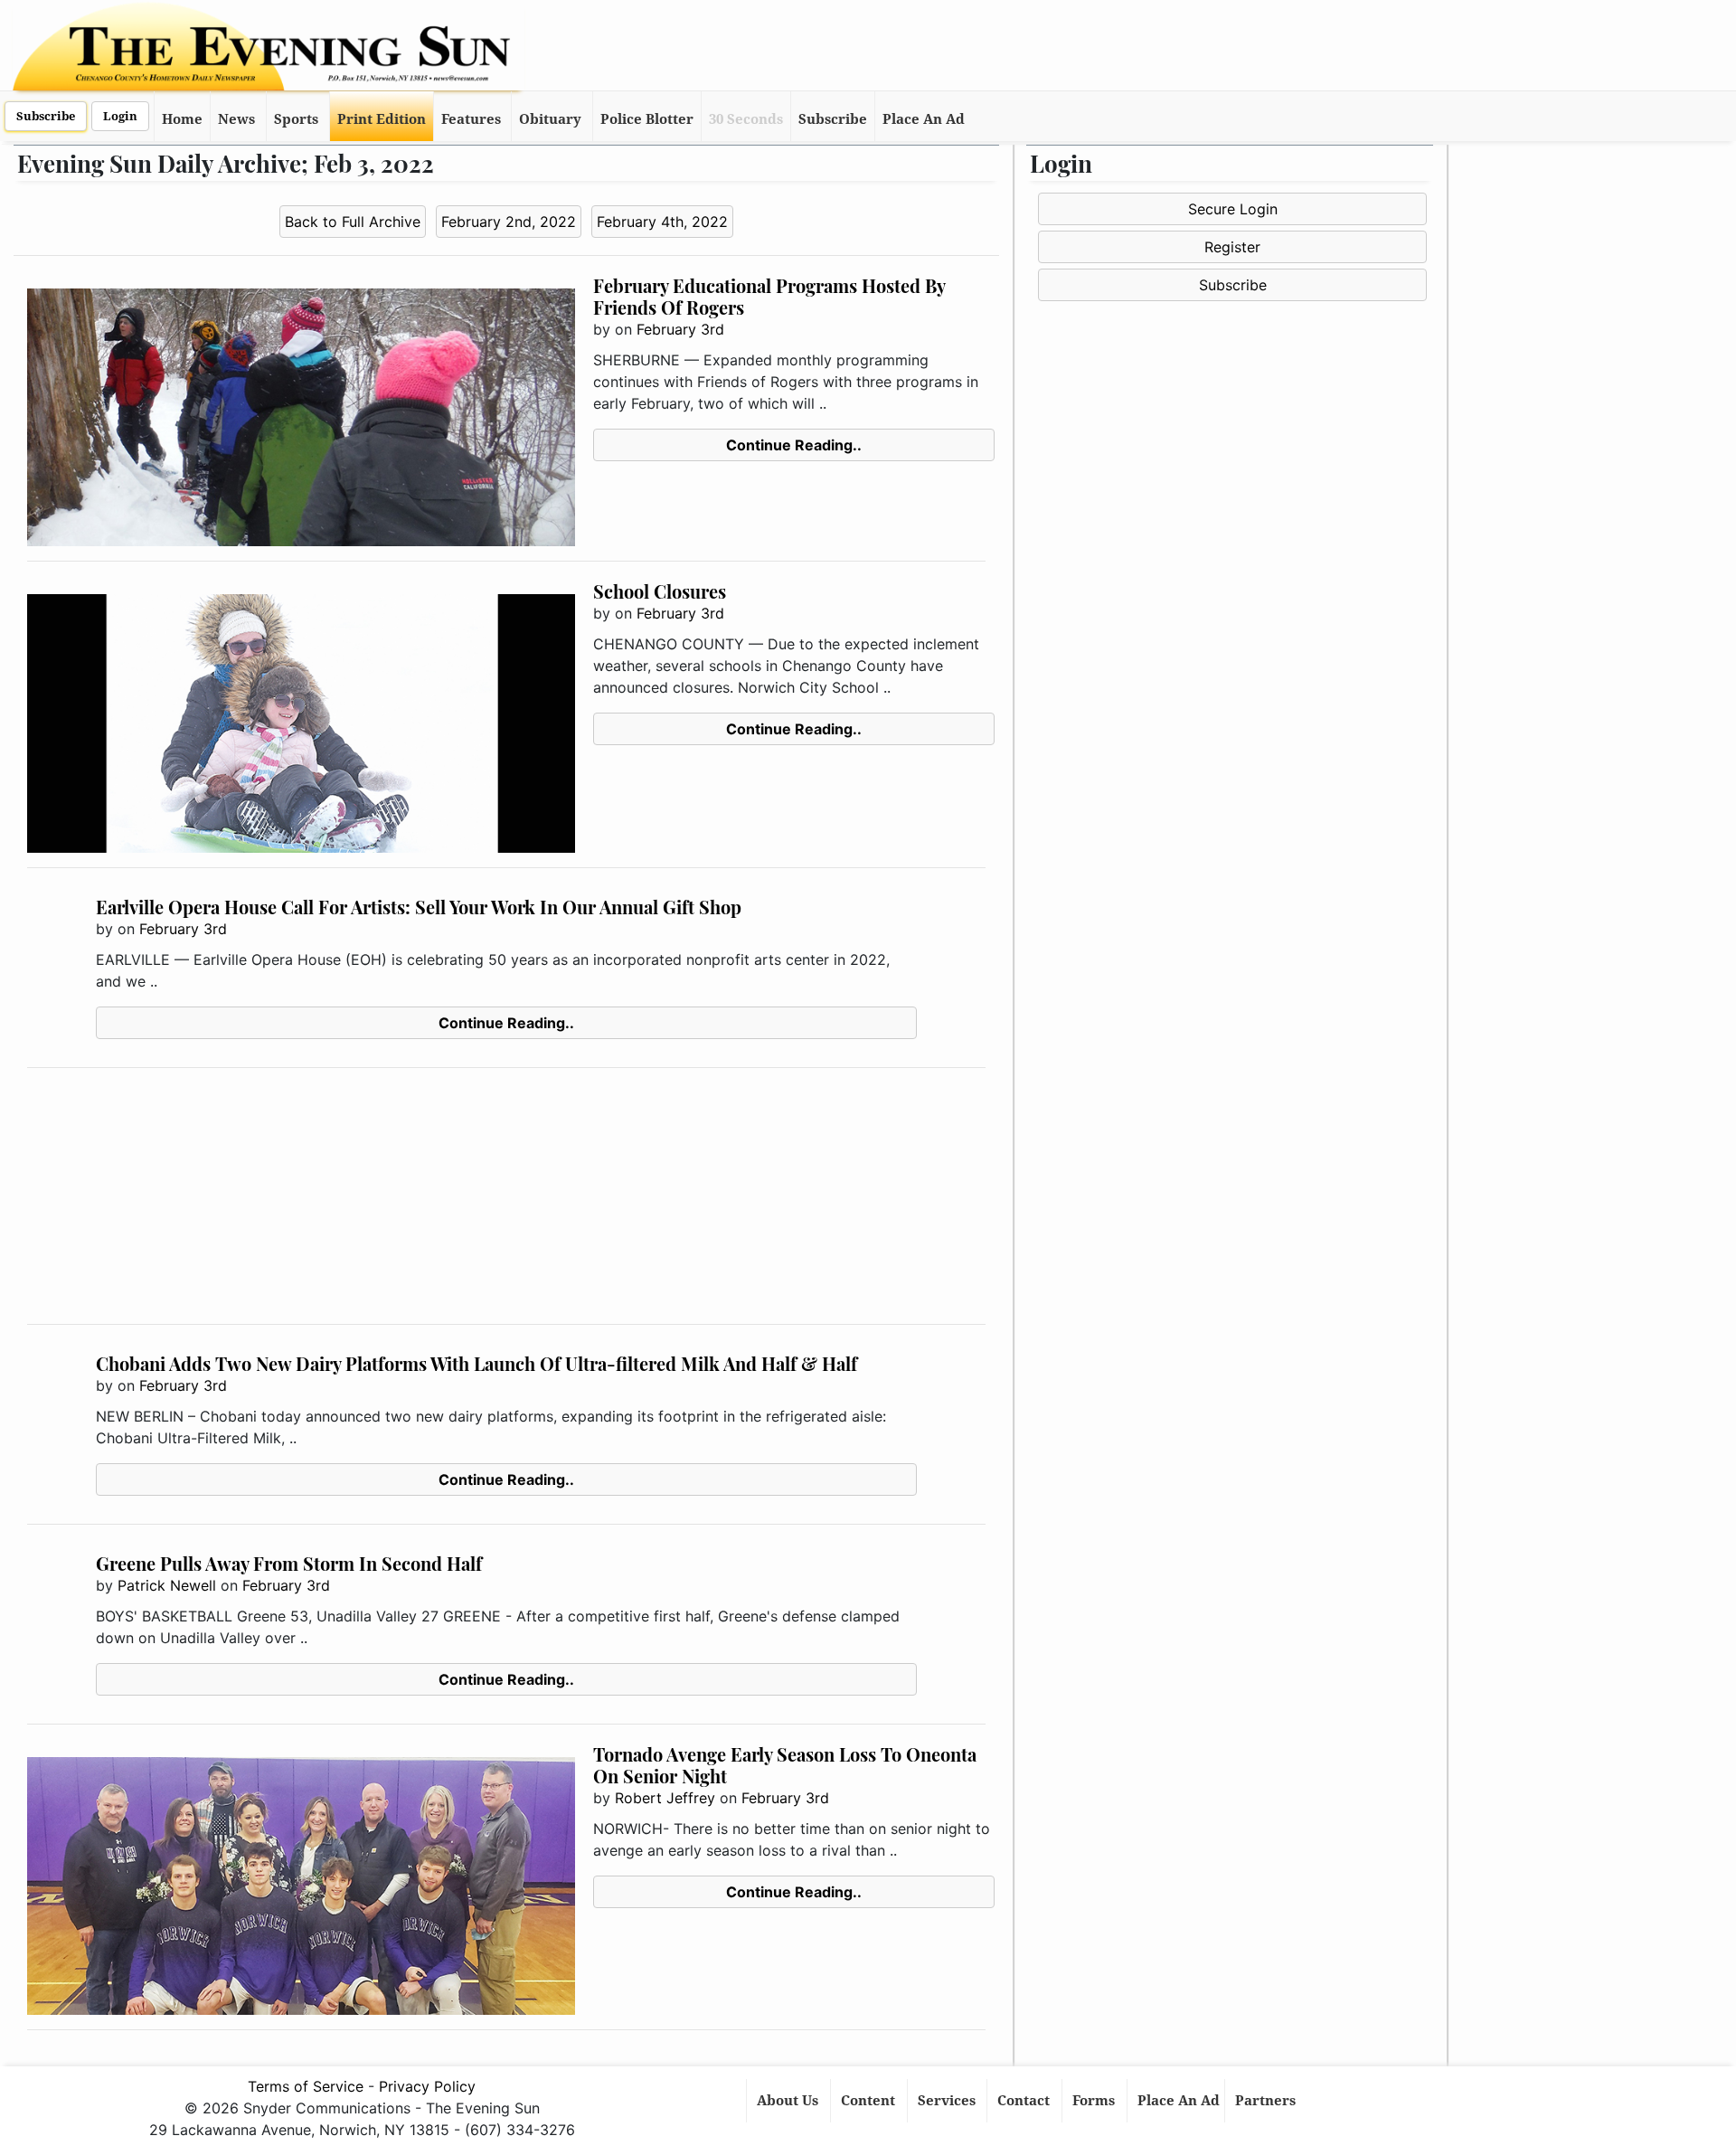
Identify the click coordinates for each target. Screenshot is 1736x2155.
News (236, 119)
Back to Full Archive (353, 222)
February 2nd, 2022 (509, 222)
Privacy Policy (427, 2086)
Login (120, 116)
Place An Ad (924, 119)
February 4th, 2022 (662, 222)
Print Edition (382, 119)
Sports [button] (296, 119)
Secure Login (1233, 209)
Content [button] (870, 2101)
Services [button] (948, 2101)
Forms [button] (1095, 2101)
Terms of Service (306, 2086)
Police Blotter (647, 119)
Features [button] (471, 119)
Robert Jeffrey (665, 1798)
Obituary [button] (550, 119)
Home (182, 119)
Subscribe (46, 116)
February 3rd (680, 329)
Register (1232, 247)
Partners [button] (1267, 2101)
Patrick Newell (167, 1585)
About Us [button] (789, 2101)
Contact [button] (1025, 2101)
